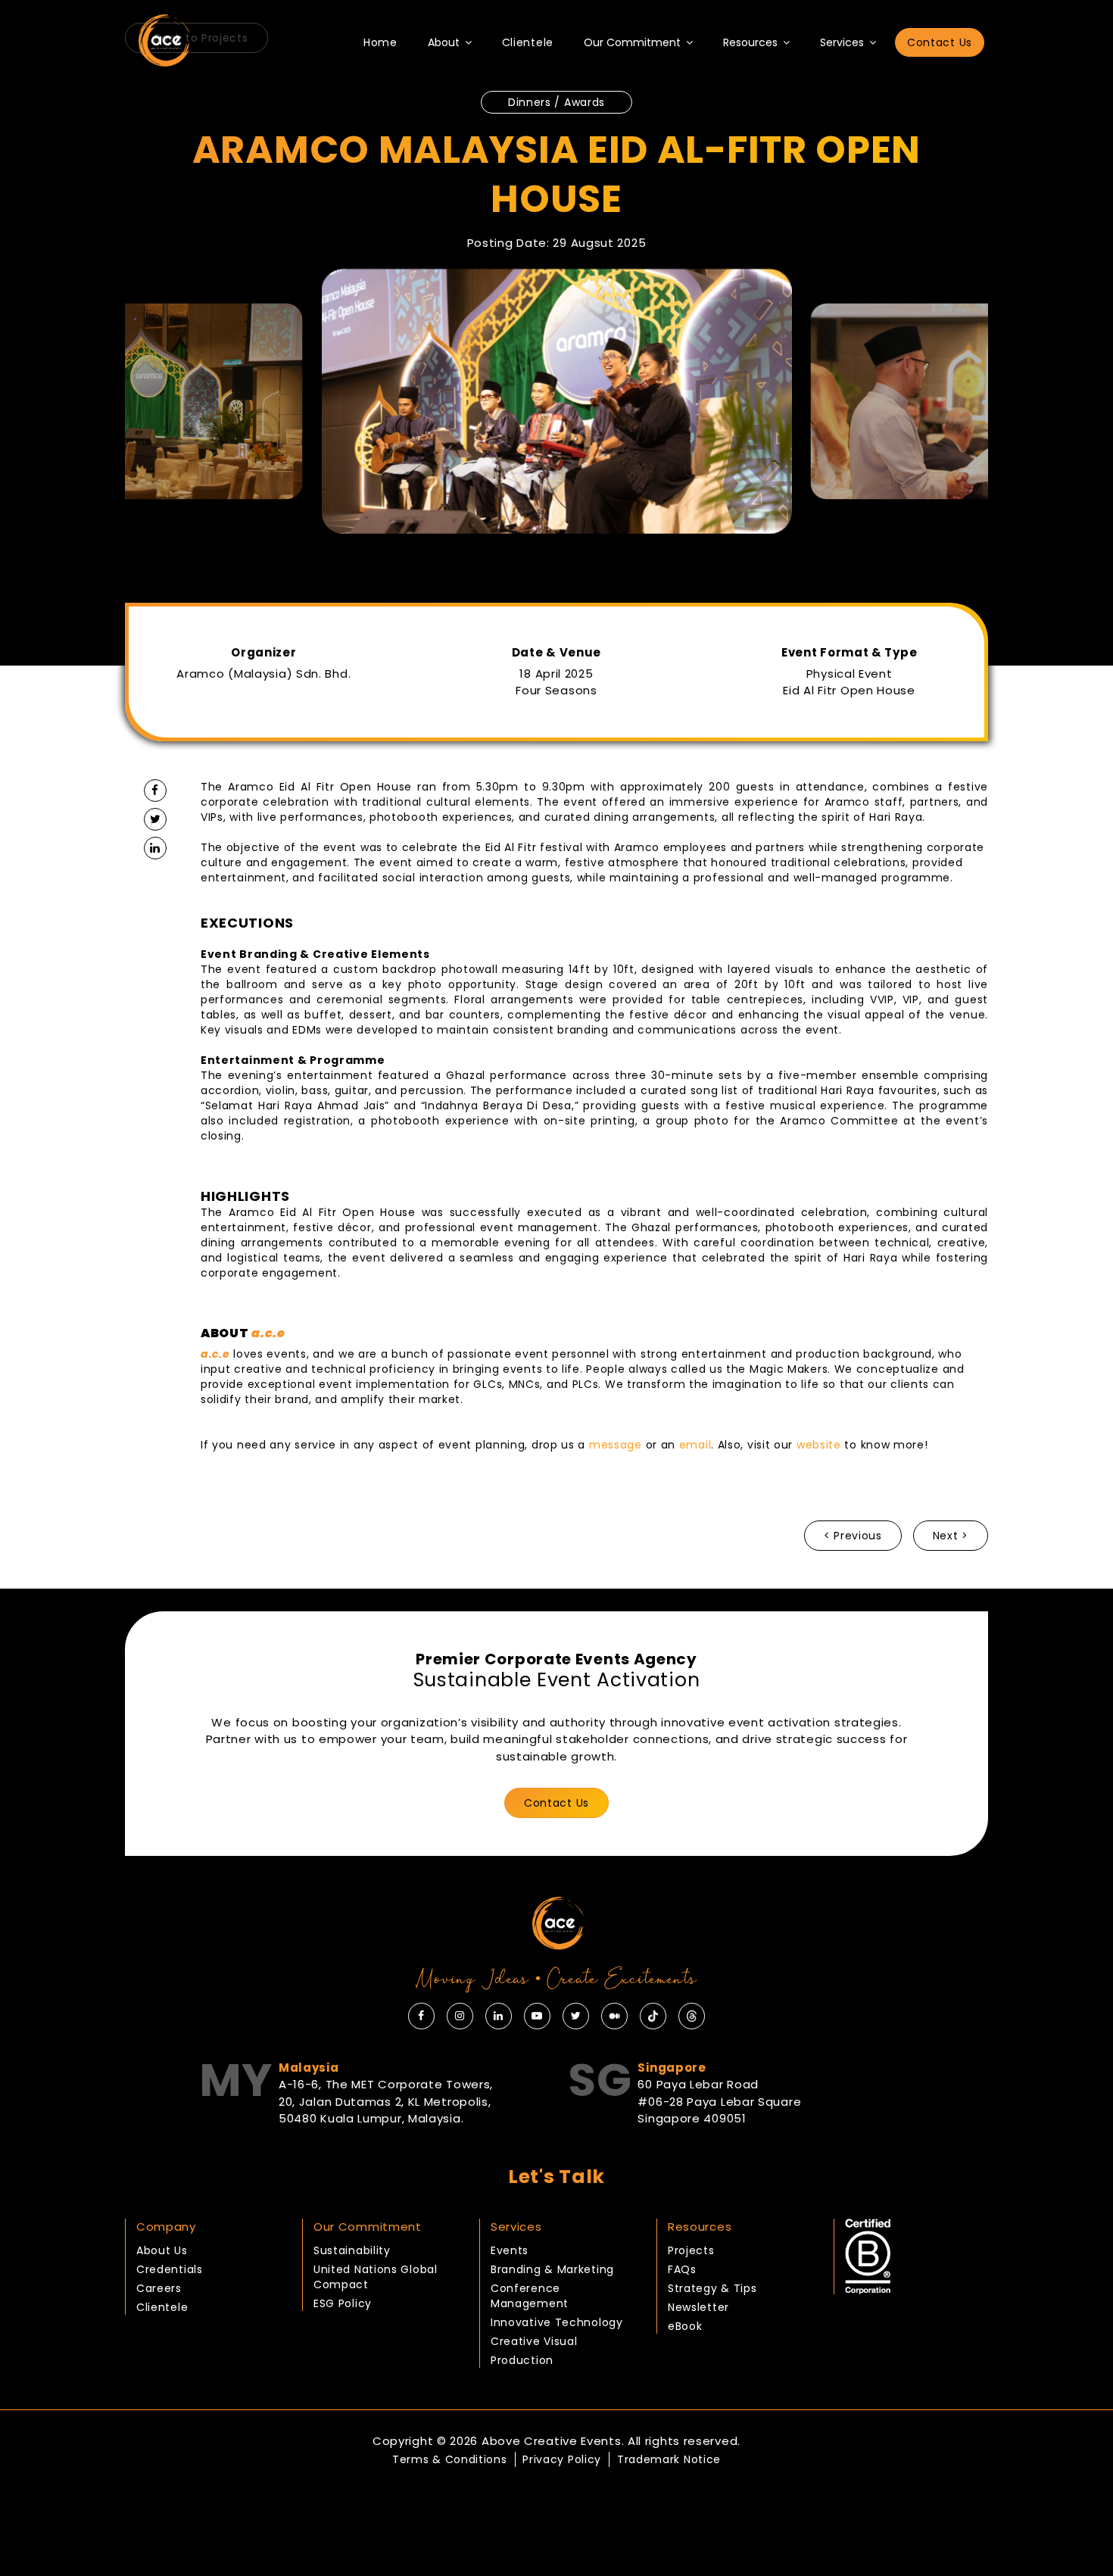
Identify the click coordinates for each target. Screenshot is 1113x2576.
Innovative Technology (557, 2322)
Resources (752, 42)
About (445, 42)
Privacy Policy (562, 2459)
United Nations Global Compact (376, 2277)
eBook (685, 2326)
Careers (159, 2288)
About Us (162, 2250)
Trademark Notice (669, 2459)
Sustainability (352, 2250)
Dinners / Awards (556, 102)
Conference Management (530, 2296)
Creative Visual (534, 2341)
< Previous (853, 1536)
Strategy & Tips (712, 2288)
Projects (691, 2250)
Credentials (170, 2269)
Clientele (528, 42)
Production (522, 2360)
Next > (951, 1536)
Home (380, 42)
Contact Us (940, 42)
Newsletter (698, 2307)
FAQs (682, 2269)
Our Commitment (634, 42)
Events (510, 2250)
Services (843, 42)
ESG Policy (343, 2303)
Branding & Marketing (552, 2269)
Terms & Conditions (450, 2459)
